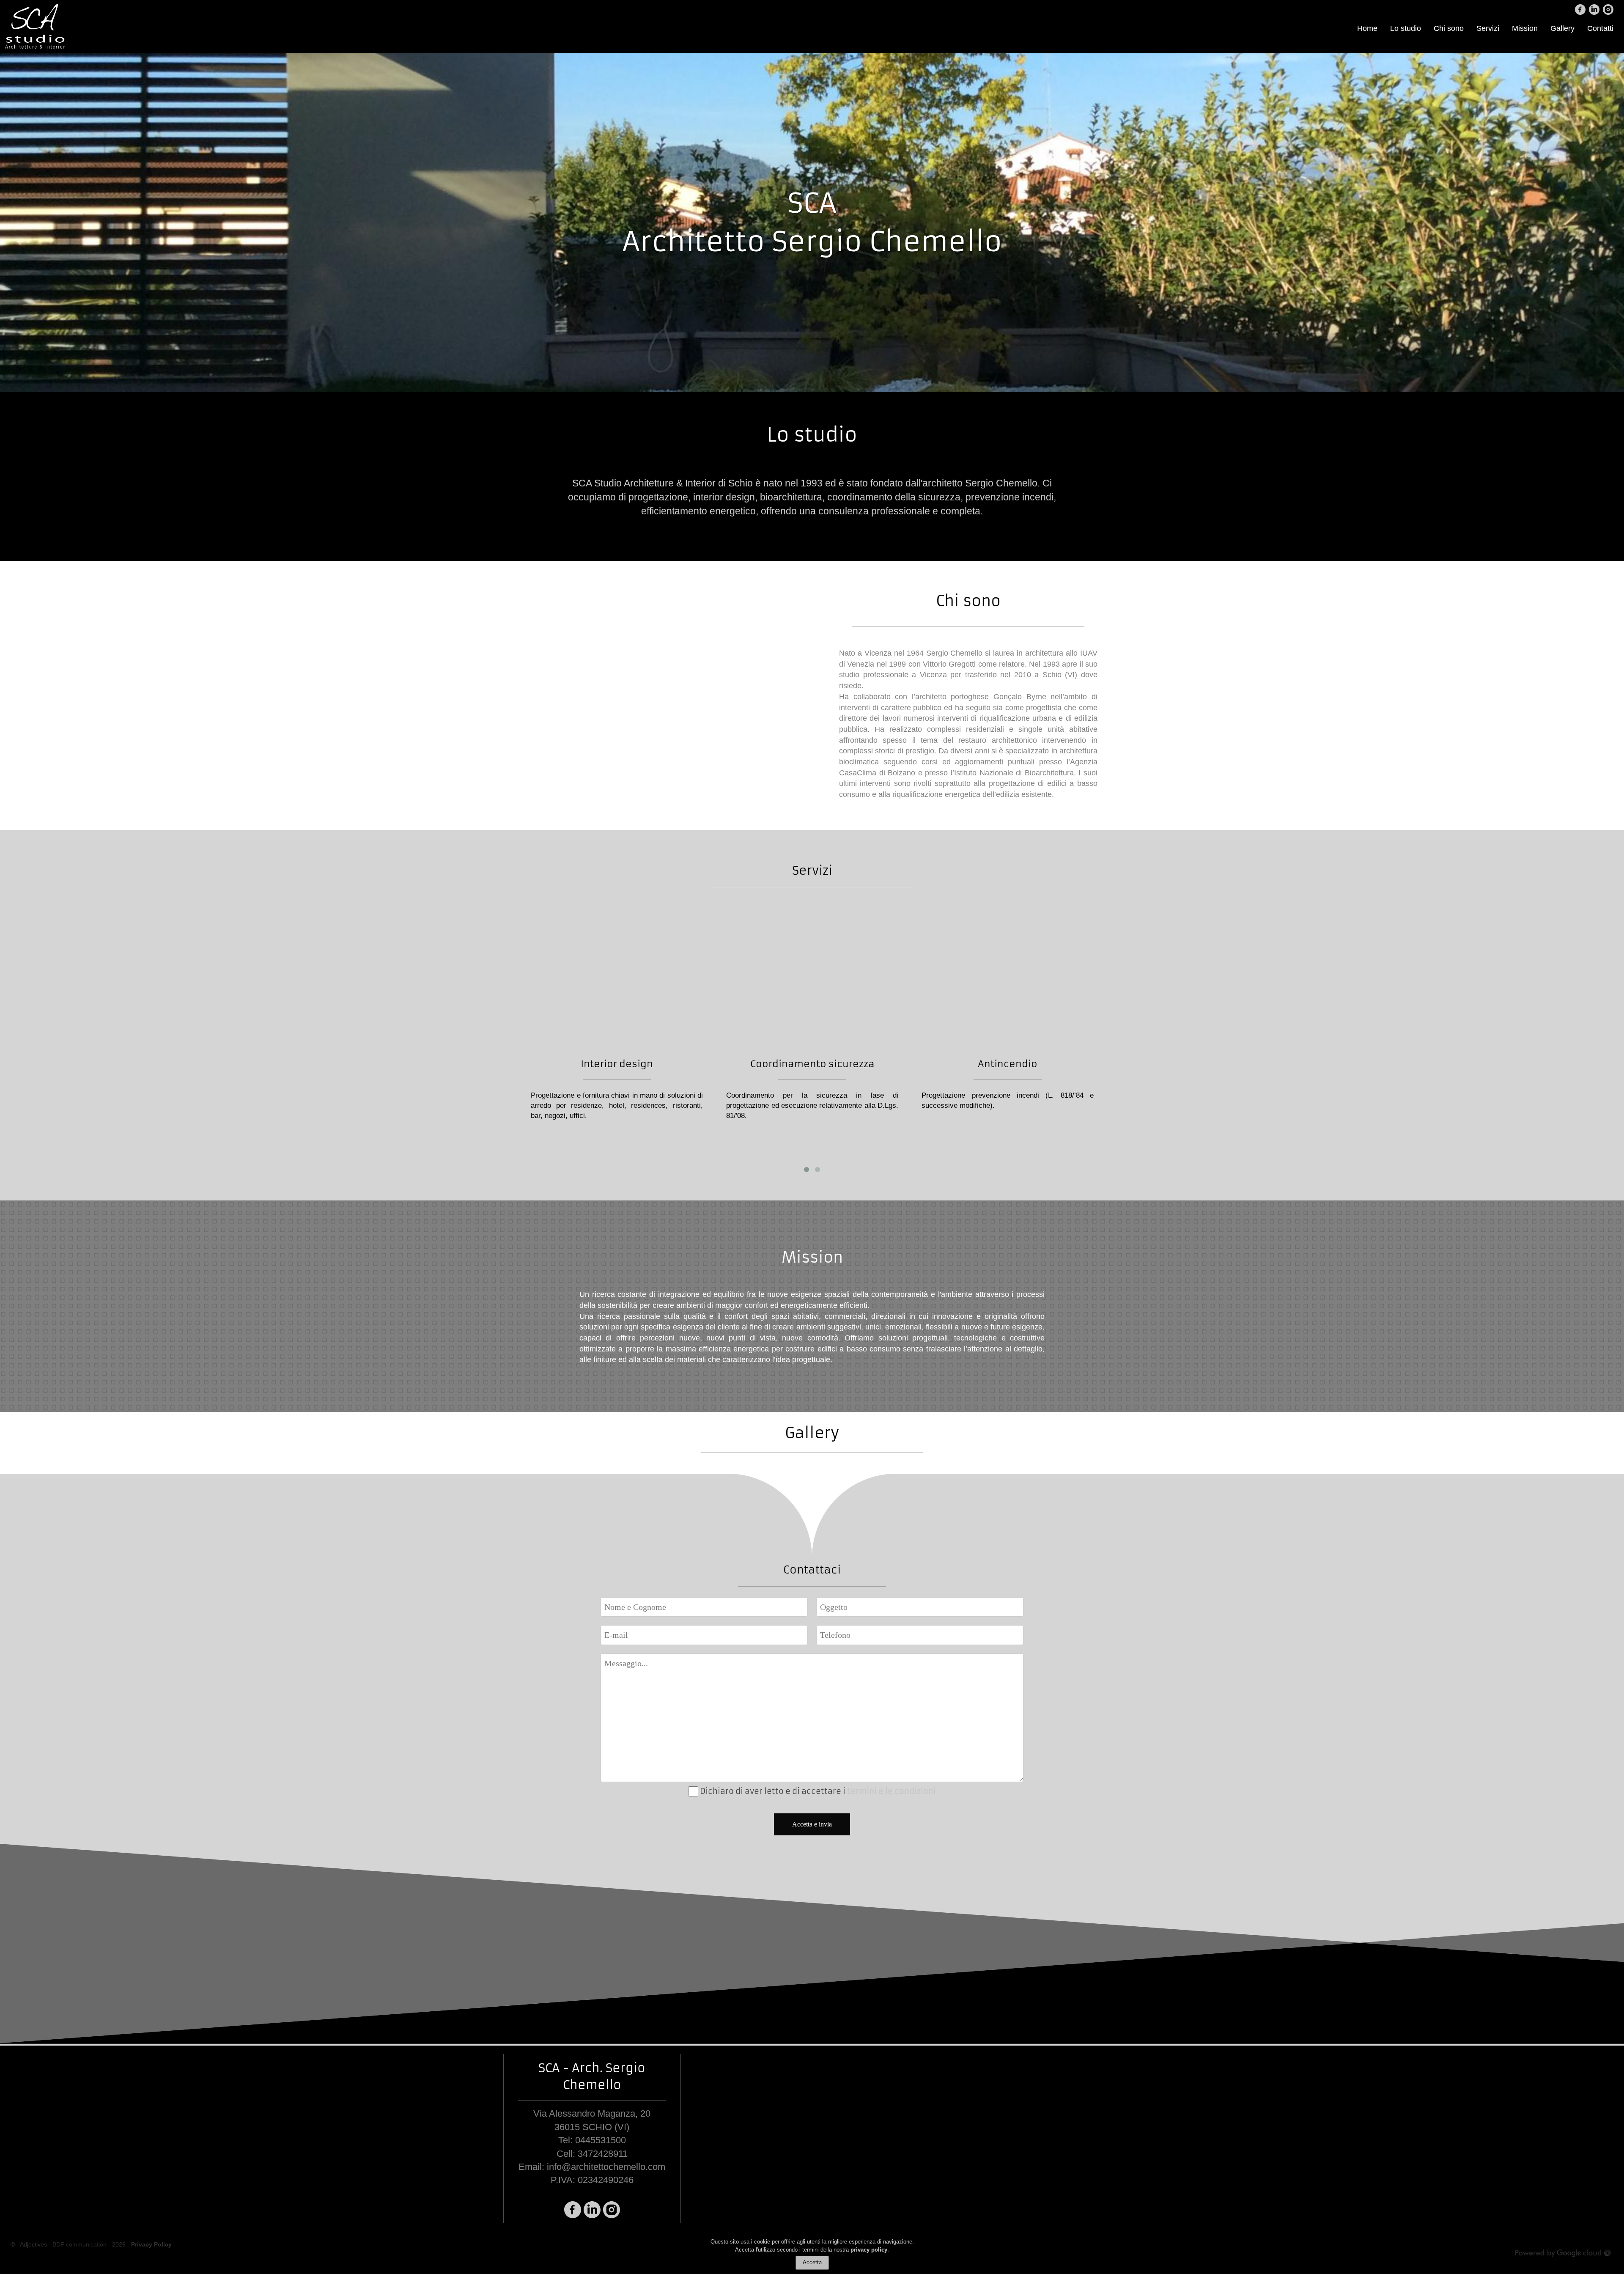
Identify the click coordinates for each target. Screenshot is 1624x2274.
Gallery (1562, 28)
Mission (1525, 28)
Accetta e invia (812, 1824)
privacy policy (869, 2250)
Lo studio (1406, 28)
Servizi (1488, 28)
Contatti (1600, 28)
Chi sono (1449, 28)
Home (1367, 28)
